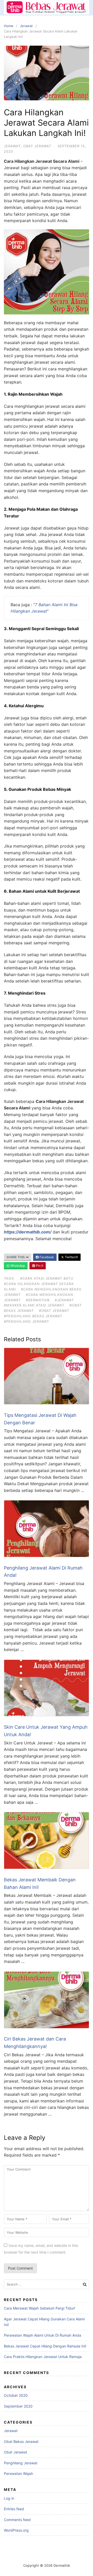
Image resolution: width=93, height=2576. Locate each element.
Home (9, 26)
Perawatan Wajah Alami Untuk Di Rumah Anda (42, 2335)
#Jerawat (64, 1300)
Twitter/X (71, 1257)
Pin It (39, 1266)
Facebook (46, 1257)
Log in (9, 2498)
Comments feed (17, 2520)
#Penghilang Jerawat (26, 1321)
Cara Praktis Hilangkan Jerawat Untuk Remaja (43, 2357)
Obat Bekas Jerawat (21, 2441)
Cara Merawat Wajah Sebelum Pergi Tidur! (40, 2308)
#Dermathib (38, 1300)
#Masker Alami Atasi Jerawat (34, 1305)
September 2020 (18, 2406)
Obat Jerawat (37, 146)
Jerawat (26, 26)
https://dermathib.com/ (28, 1232)
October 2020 (16, 2395)
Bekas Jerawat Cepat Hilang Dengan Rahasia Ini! (45, 2346)
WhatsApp (17, 1266)
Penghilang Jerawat (21, 2463)
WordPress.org (16, 2530)
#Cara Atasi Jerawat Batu (47, 1278)
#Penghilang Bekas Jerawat (33, 1316)
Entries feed (14, 2509)
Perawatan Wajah (18, 2473)
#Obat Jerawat (54, 1311)
